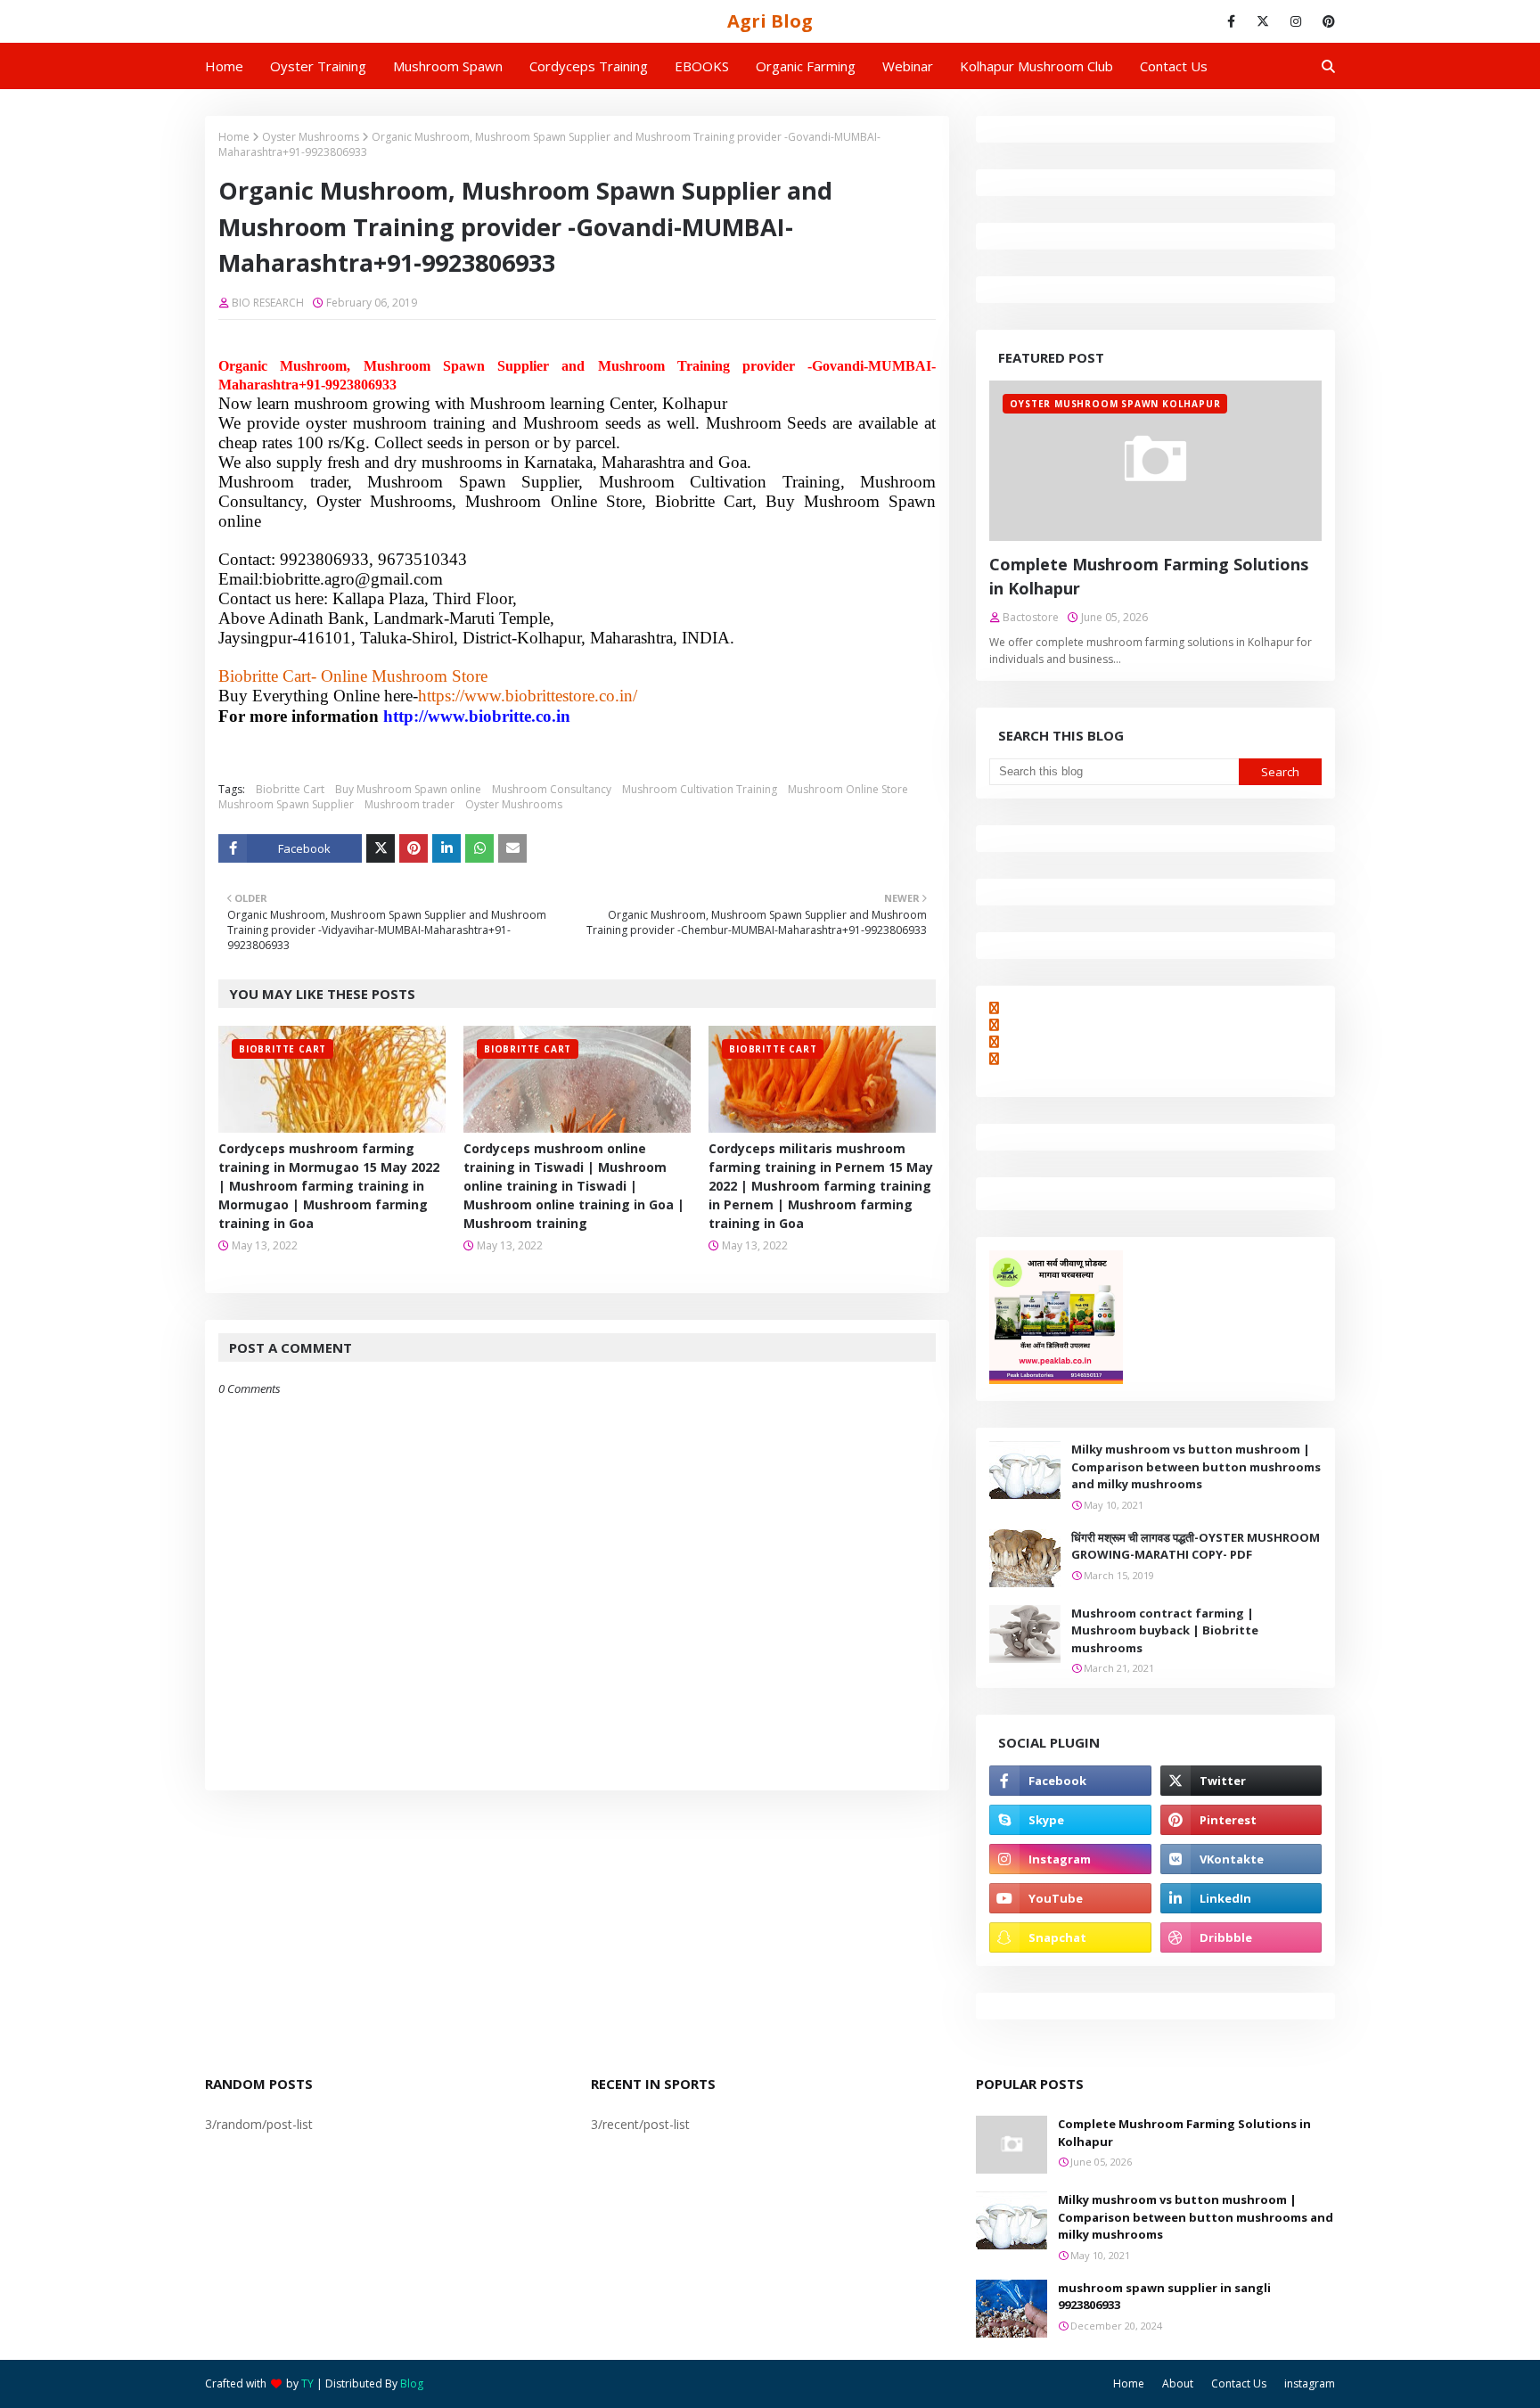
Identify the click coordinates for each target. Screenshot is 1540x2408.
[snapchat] (1070, 1937)
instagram (1310, 2383)
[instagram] (1296, 21)
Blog (412, 2383)
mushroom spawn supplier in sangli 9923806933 (1164, 2297)
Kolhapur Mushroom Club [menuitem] (1036, 66)
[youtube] (1070, 1898)
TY (307, 2383)
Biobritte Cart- (267, 676)
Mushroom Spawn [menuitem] (448, 66)
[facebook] (1231, 21)
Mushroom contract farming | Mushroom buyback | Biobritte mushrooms (1165, 1630)
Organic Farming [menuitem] (806, 66)
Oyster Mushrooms (311, 137)
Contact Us (1239, 2383)
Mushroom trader (410, 804)
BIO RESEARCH (268, 303)
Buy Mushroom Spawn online (408, 789)
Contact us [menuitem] (1174, 66)
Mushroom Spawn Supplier (286, 804)
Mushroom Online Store (848, 789)
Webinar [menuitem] (908, 66)
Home (234, 137)
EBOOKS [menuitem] (702, 66)
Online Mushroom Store (404, 676)
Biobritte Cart (290, 789)
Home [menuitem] (224, 66)
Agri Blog (770, 21)
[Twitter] (381, 848)
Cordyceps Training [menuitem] (589, 66)
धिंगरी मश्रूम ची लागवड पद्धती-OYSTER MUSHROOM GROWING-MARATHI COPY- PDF (1196, 1546)
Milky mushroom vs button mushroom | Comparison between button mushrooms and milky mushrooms (1196, 1466)
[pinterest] (1326, 21)
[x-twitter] (1263, 21)
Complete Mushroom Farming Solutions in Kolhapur (1149, 576)
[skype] (1070, 1820)
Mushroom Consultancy (552, 789)
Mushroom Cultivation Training (700, 789)
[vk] (1241, 1859)
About (1178, 2383)
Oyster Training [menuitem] (318, 66)
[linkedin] (1241, 1898)
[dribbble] (1241, 1937)
